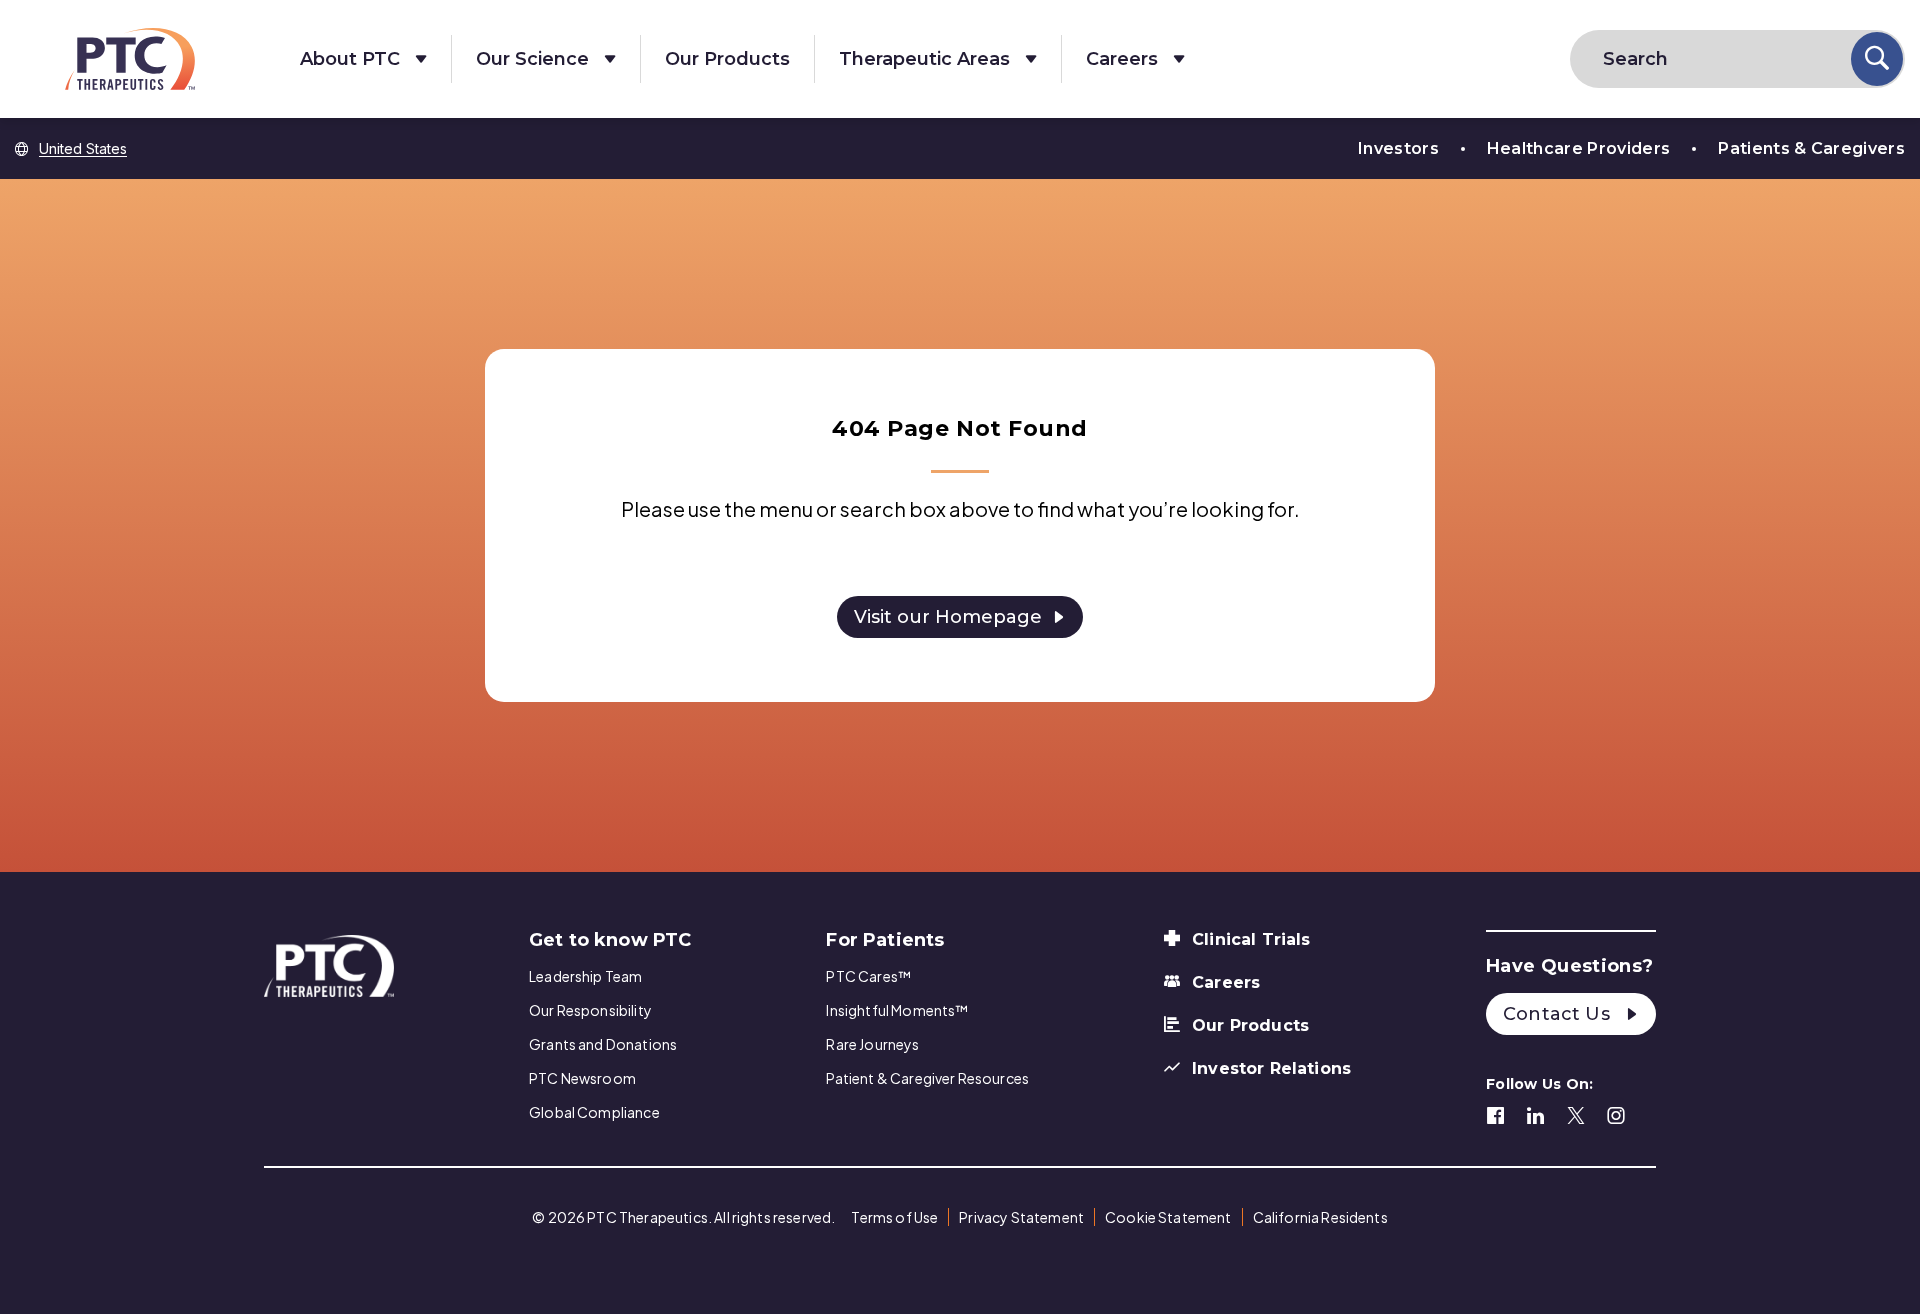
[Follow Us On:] (1496, 1113)
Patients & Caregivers (1811, 148)
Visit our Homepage (948, 617)
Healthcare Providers (1578, 148)
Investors (1398, 148)
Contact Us (1559, 1014)
